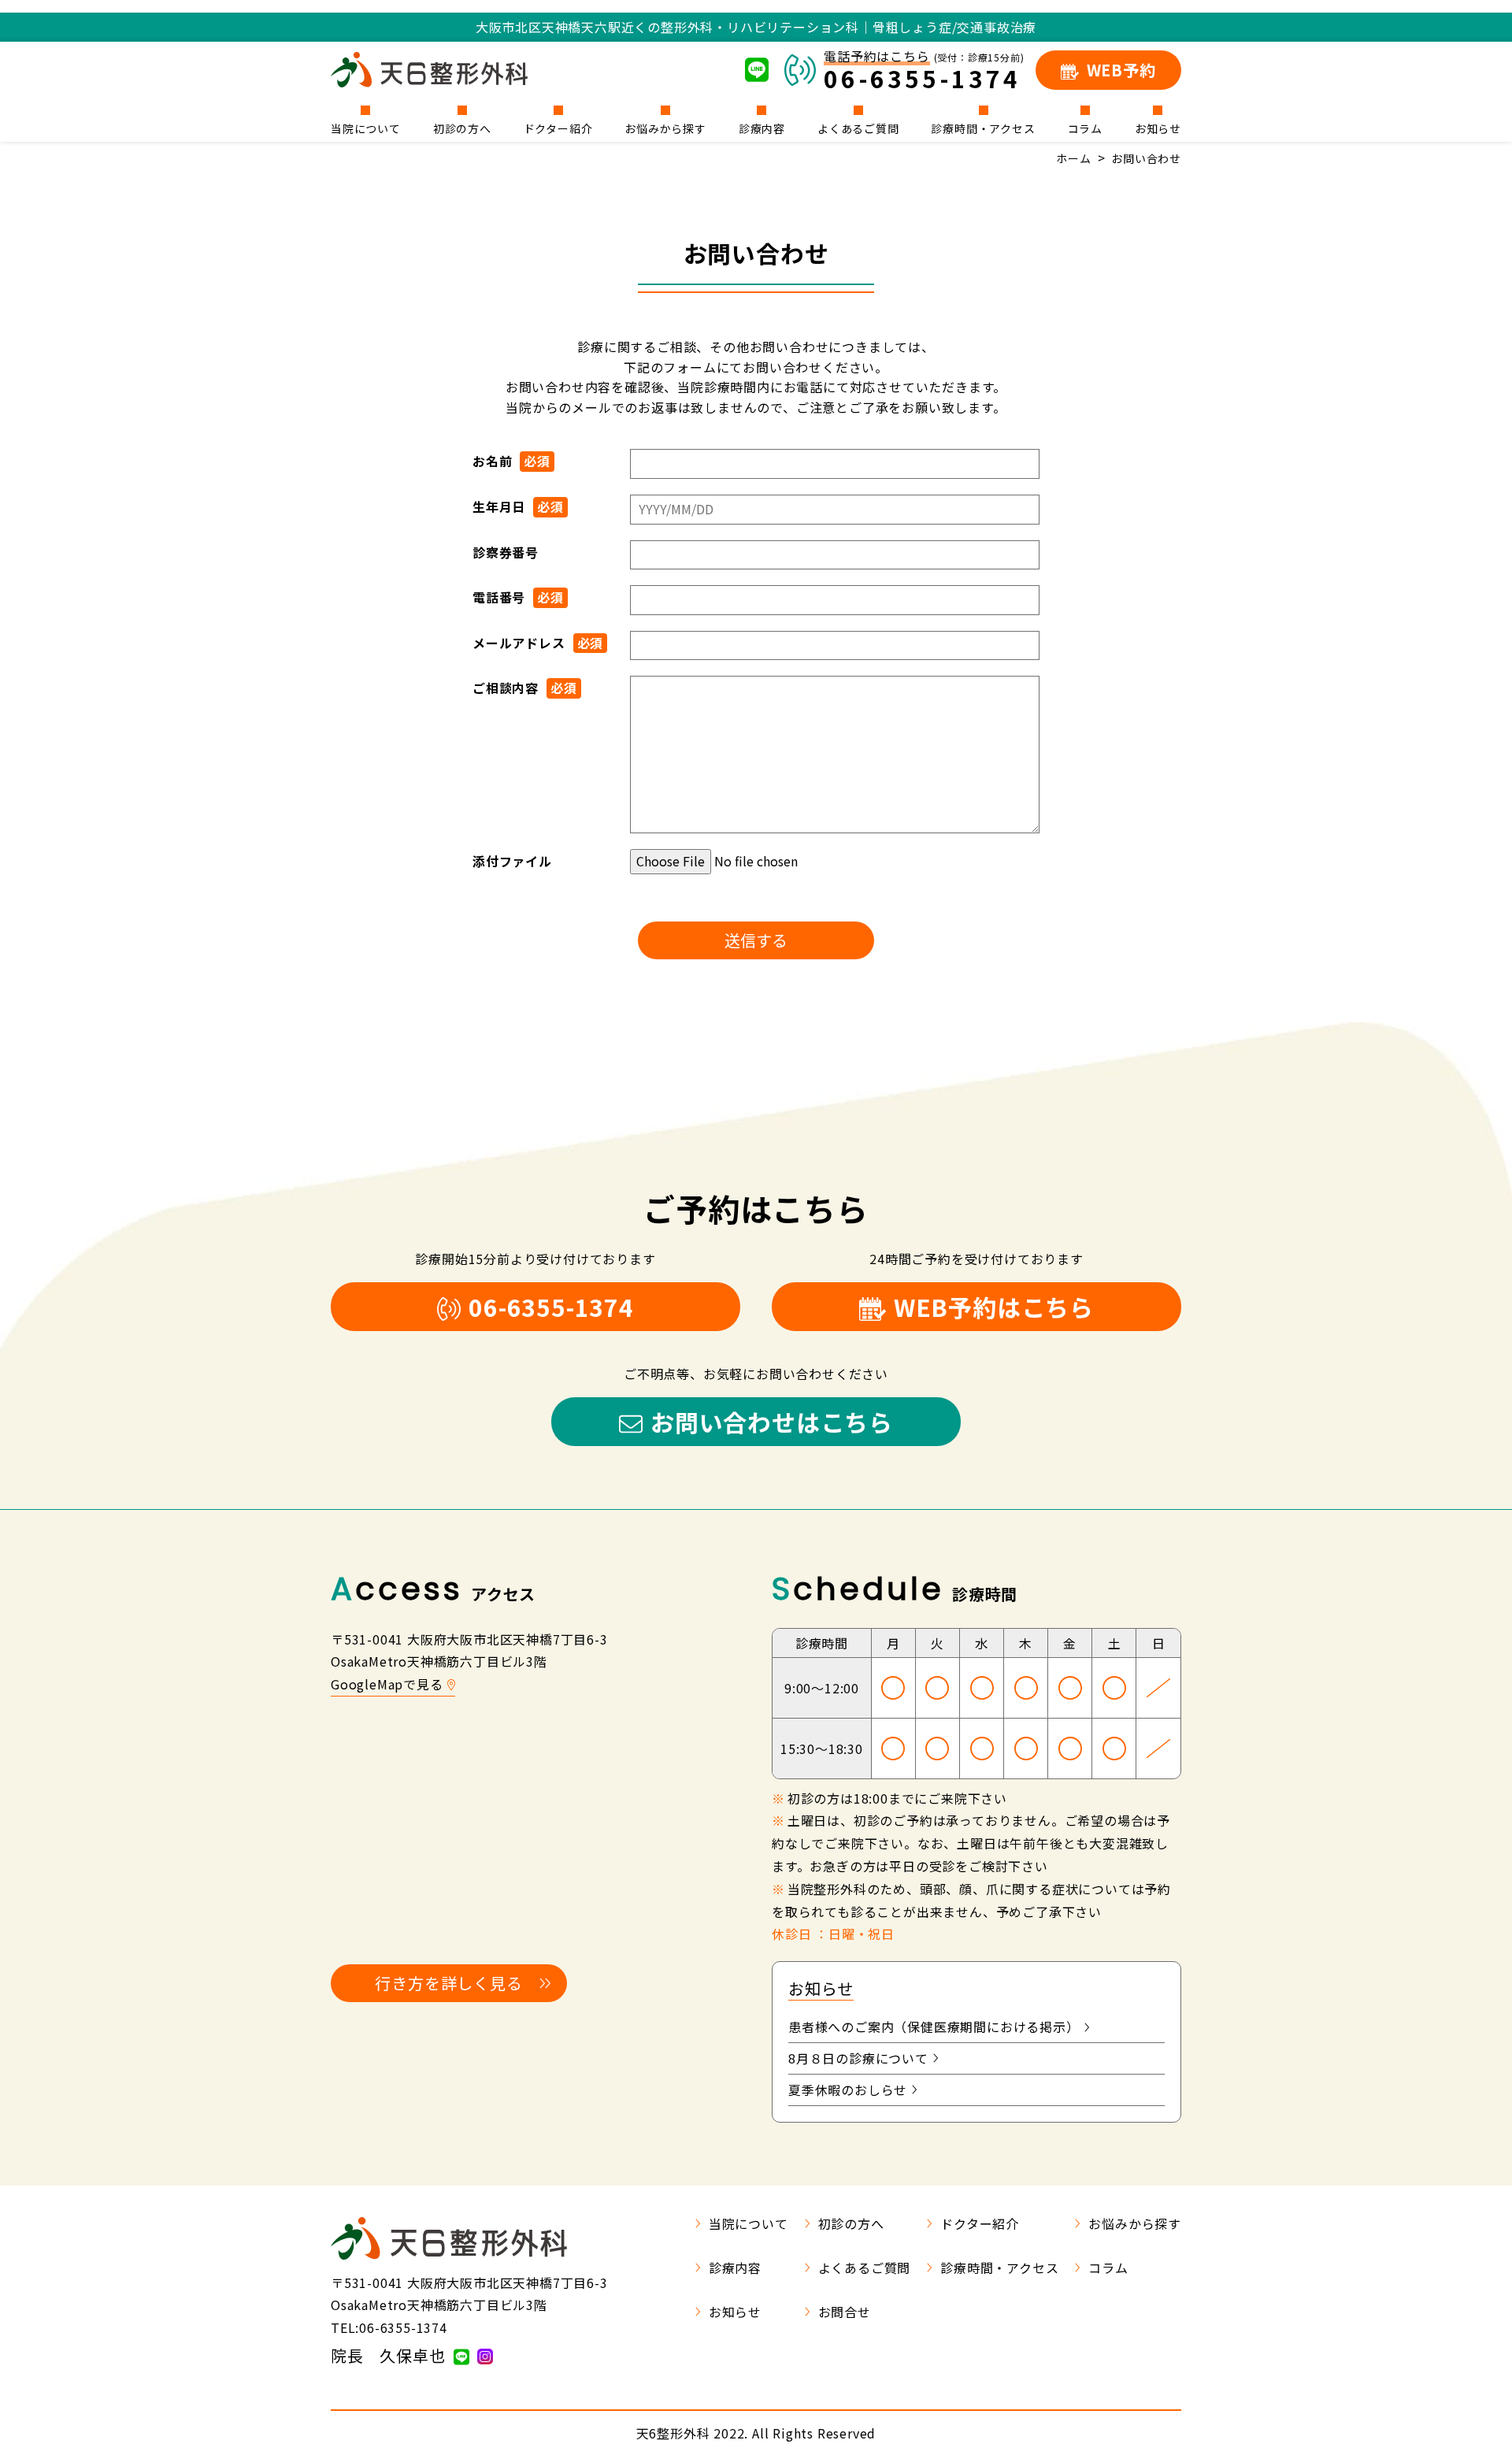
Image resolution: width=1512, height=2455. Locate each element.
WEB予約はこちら (994, 1307)
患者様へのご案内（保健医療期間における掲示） (934, 2027)
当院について (366, 127)
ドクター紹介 (558, 127)
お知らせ (1158, 127)
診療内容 (762, 127)
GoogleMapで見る (387, 1684)
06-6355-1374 (551, 1307)
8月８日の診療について (858, 2058)
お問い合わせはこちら (772, 1422)
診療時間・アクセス (983, 127)
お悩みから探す (665, 127)
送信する (756, 940)
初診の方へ (462, 127)
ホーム (1073, 158)
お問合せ (845, 2312)
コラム (1085, 127)
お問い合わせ (1146, 158)
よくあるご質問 (858, 127)
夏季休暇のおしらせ (848, 2090)
